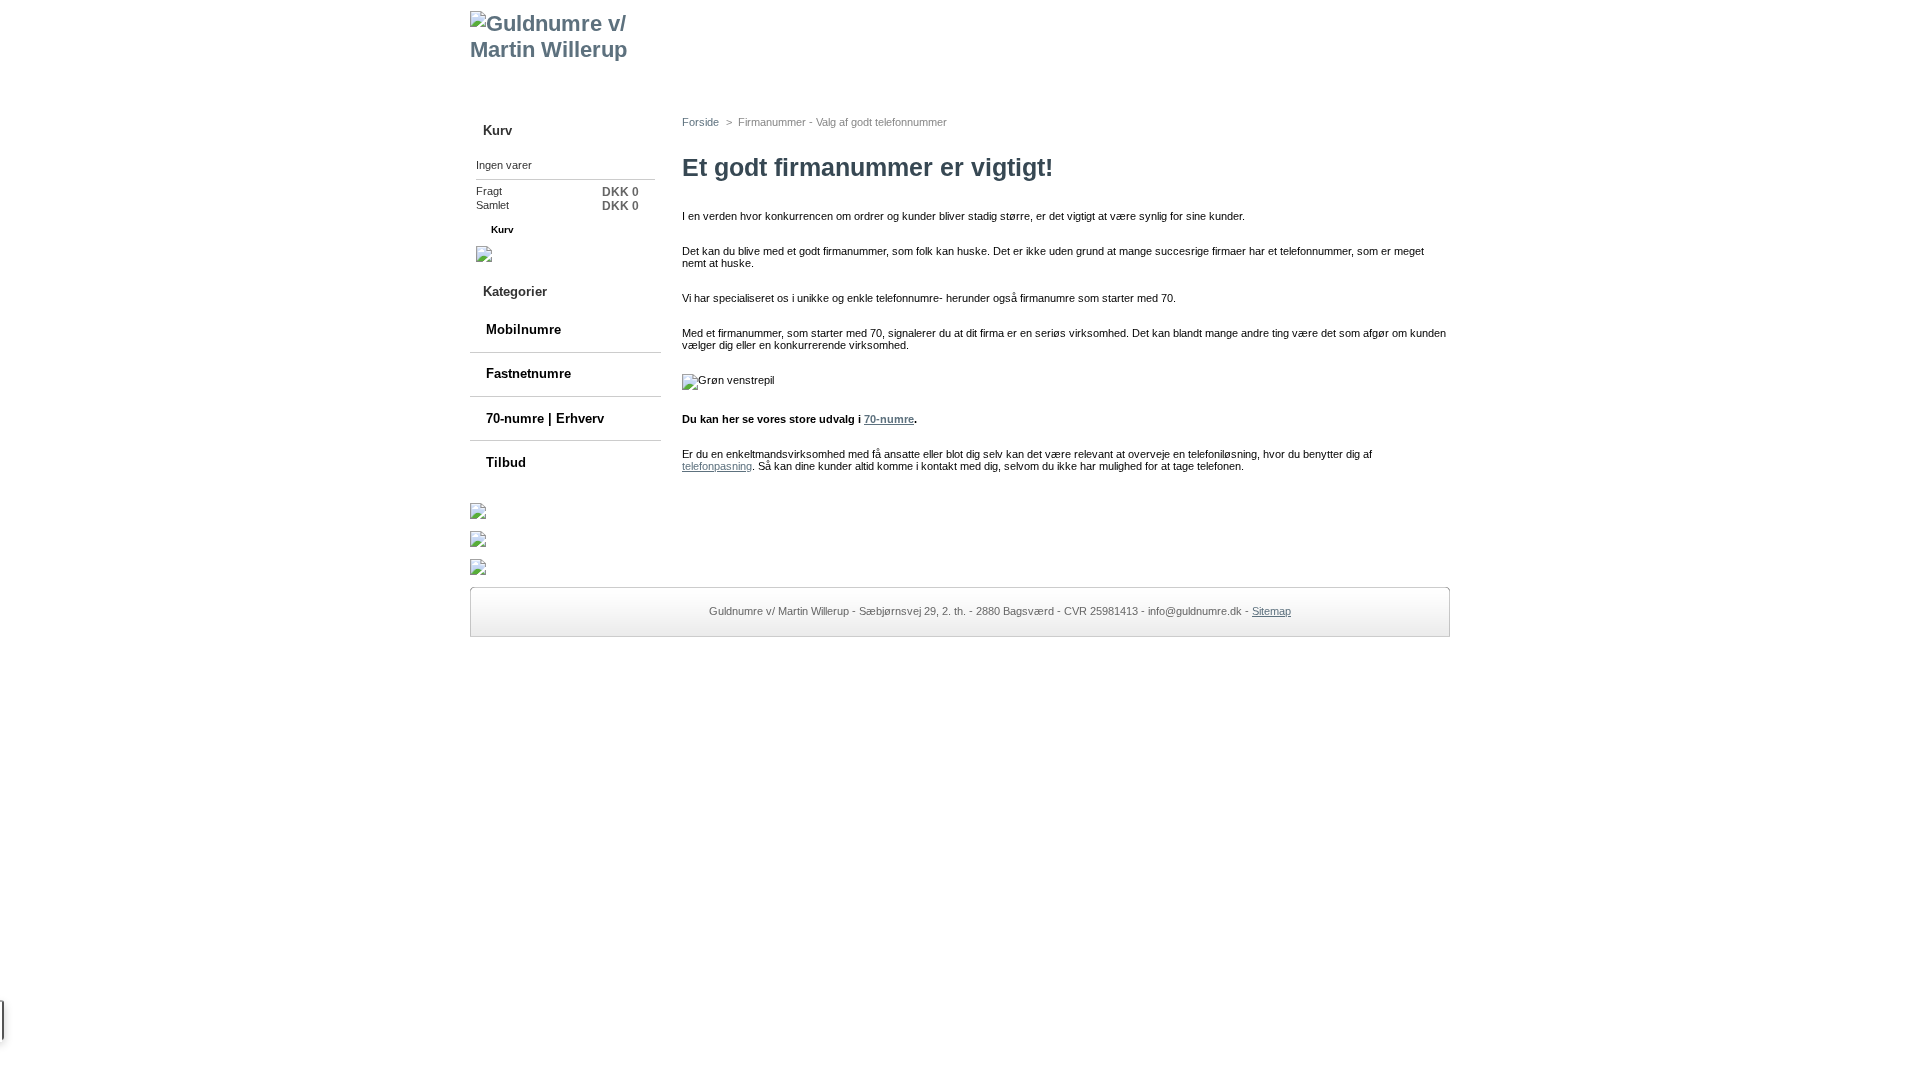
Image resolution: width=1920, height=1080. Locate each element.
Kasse (598, 229)
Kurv (497, 130)
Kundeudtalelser (1145, 81)
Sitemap (1271, 611)
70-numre (889, 419)
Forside (530, 81)
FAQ (817, 81)
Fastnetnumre (528, 373)
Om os (1028, 81)
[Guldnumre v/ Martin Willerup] (602, 30)
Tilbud (506, 462)
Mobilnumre (523, 329)
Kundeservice (919, 81)
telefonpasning (717, 466)
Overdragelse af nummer (678, 81)
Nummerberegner (1298, 81)
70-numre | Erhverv (545, 418)
